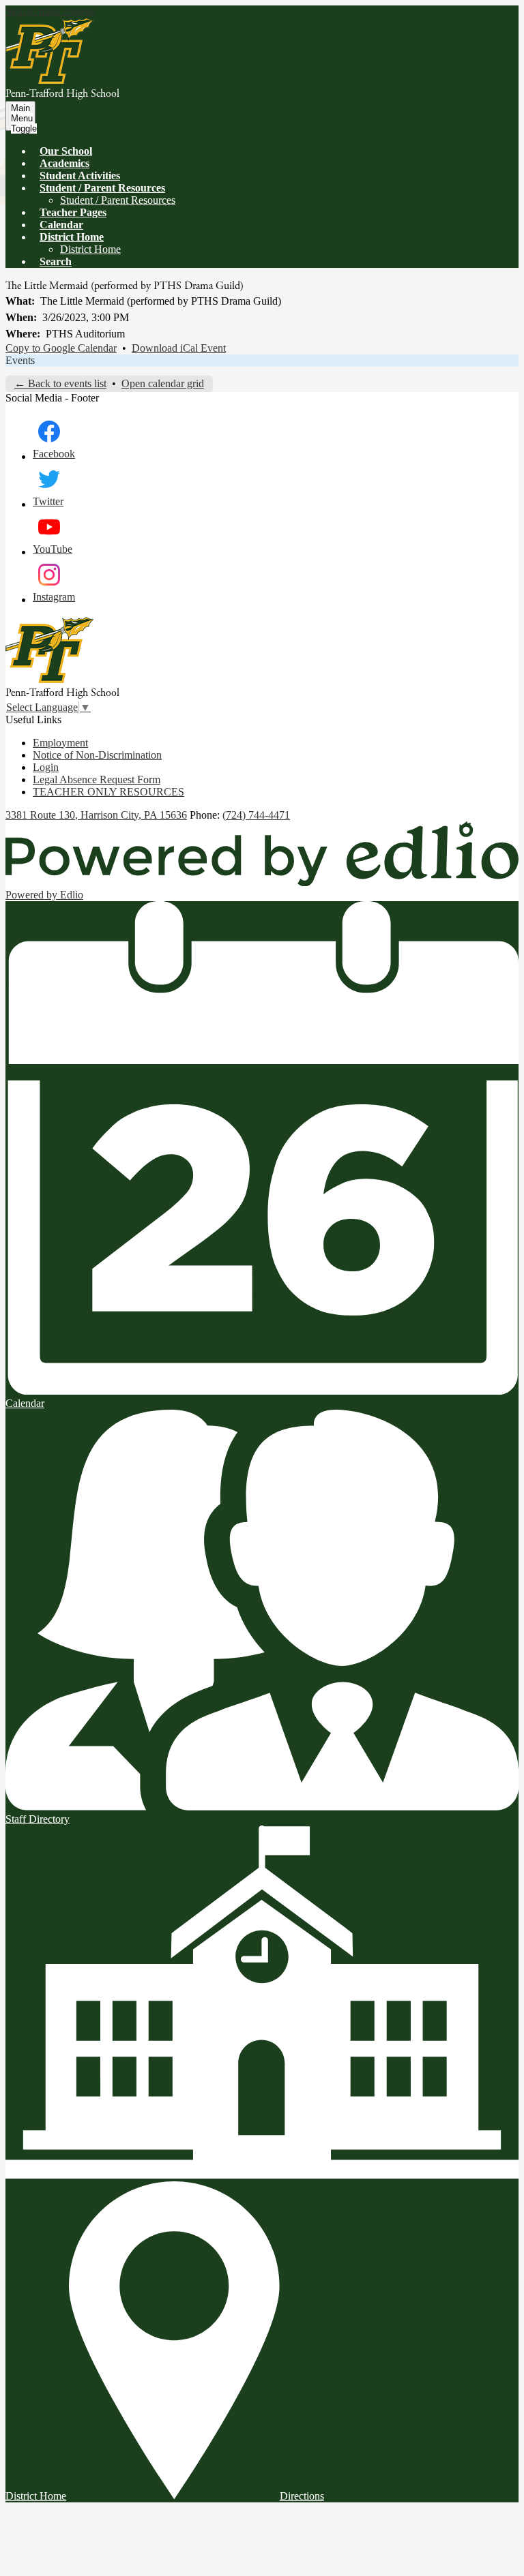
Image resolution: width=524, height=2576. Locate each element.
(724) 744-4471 (256, 815)
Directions (302, 2496)
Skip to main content (50, 11)
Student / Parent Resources (118, 200)
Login (46, 767)
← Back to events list (60, 383)
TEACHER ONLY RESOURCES (108, 792)
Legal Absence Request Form (97, 779)
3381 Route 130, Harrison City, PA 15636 (96, 815)
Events (20, 360)
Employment (60, 743)
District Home (90, 249)
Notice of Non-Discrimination (97, 755)
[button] (102, 188)
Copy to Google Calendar (61, 348)
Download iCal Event (179, 348)
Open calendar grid (163, 383)
